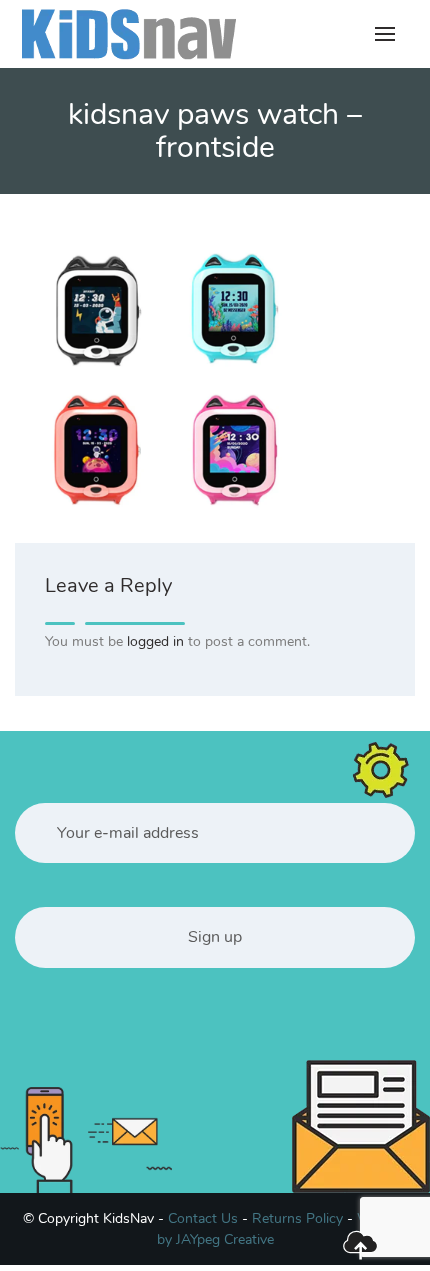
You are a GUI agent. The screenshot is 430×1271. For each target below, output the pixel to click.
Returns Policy (297, 1218)
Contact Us (203, 1218)
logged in (155, 641)
